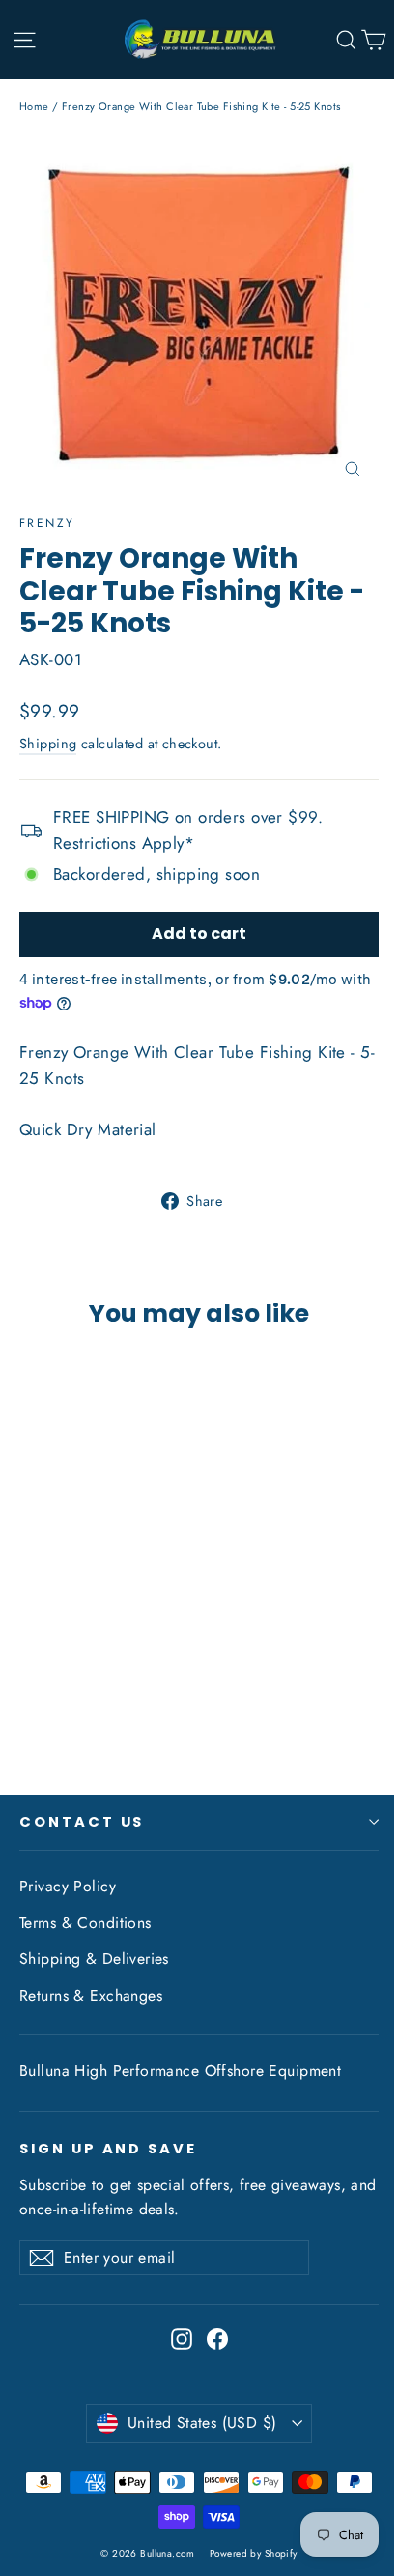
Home (34, 106)
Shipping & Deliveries (94, 1959)
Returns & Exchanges (91, 1995)
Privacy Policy (68, 1886)
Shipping (48, 744)
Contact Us (82, 1822)
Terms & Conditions (85, 1923)
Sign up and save (108, 2149)
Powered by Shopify (254, 2553)
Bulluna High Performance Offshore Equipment (180, 2071)
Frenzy (47, 523)
